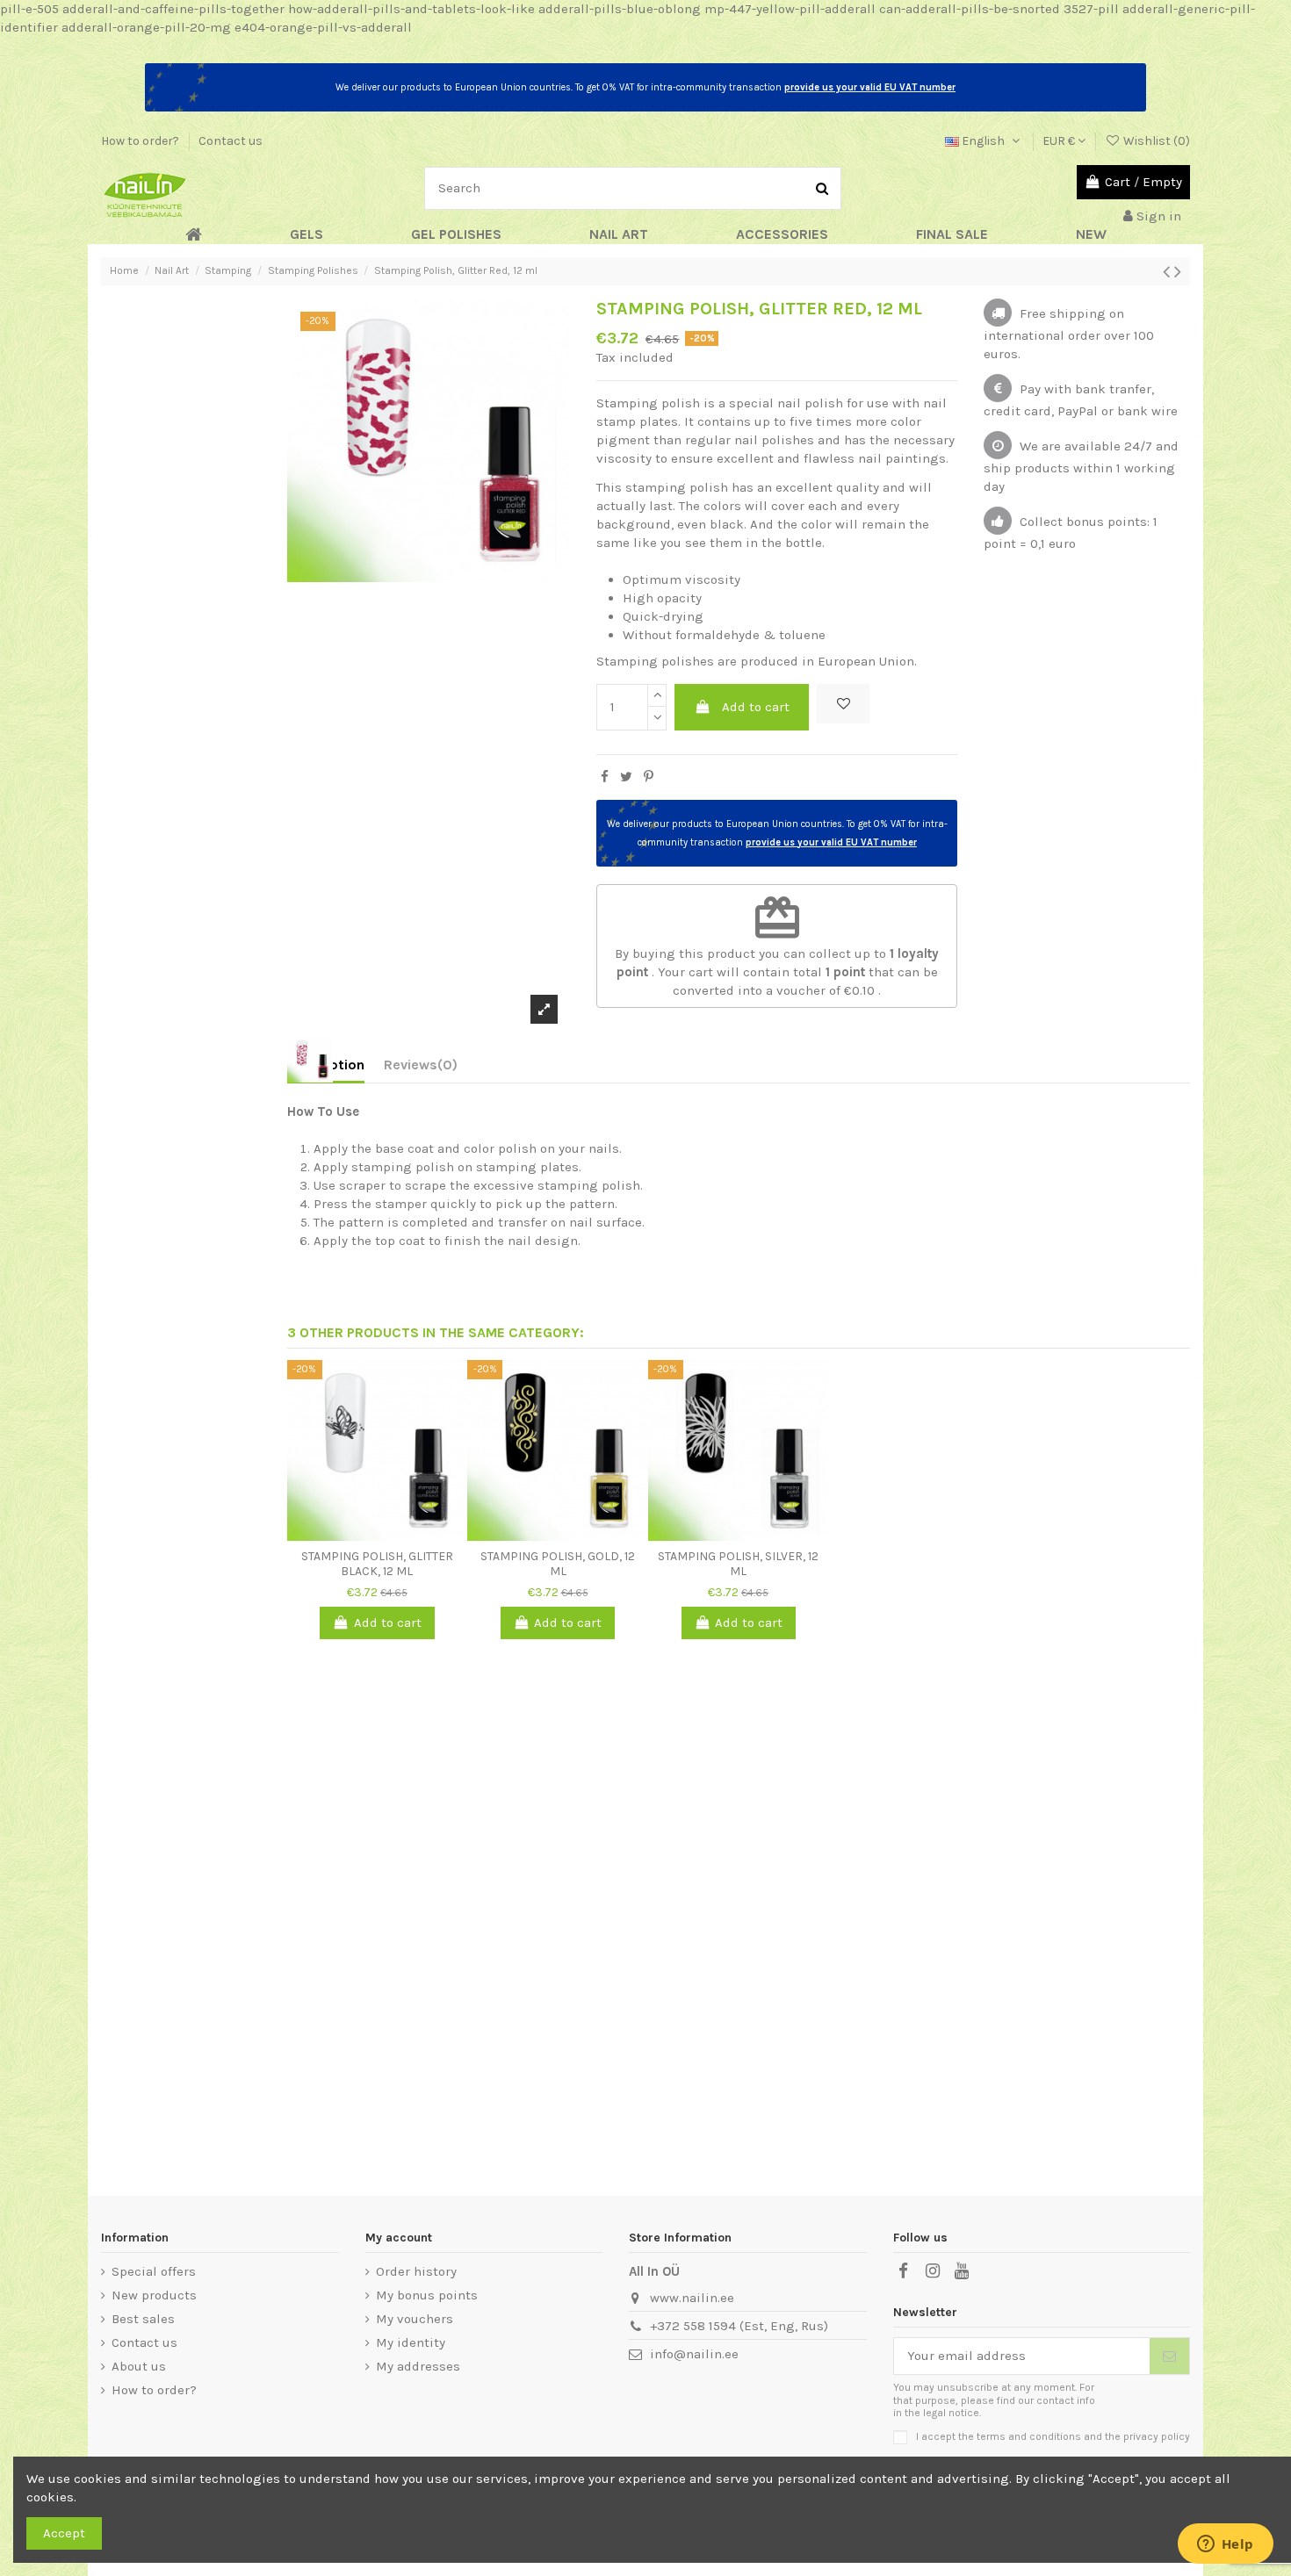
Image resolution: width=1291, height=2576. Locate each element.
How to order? (141, 141)
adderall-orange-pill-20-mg (146, 27)
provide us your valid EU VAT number (870, 87)
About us (139, 2366)
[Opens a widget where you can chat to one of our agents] (1225, 2545)
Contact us (231, 141)
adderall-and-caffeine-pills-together (173, 9)
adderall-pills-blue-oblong (620, 9)
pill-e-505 (29, 9)
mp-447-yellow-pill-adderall (790, 9)
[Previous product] (1168, 272)
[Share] (605, 777)
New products (154, 2295)
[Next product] (1178, 272)
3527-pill (1091, 9)
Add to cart (756, 707)
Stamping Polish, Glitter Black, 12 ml (377, 1564)
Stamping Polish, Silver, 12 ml (738, 1564)
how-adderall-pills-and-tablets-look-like (411, 9)
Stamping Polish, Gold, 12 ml (558, 1564)
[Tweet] (626, 777)
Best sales (143, 2319)
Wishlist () (1155, 141)
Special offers (154, 2271)
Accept (64, 2533)
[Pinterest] (649, 777)
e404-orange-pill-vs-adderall (323, 27)
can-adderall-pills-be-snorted (970, 9)
